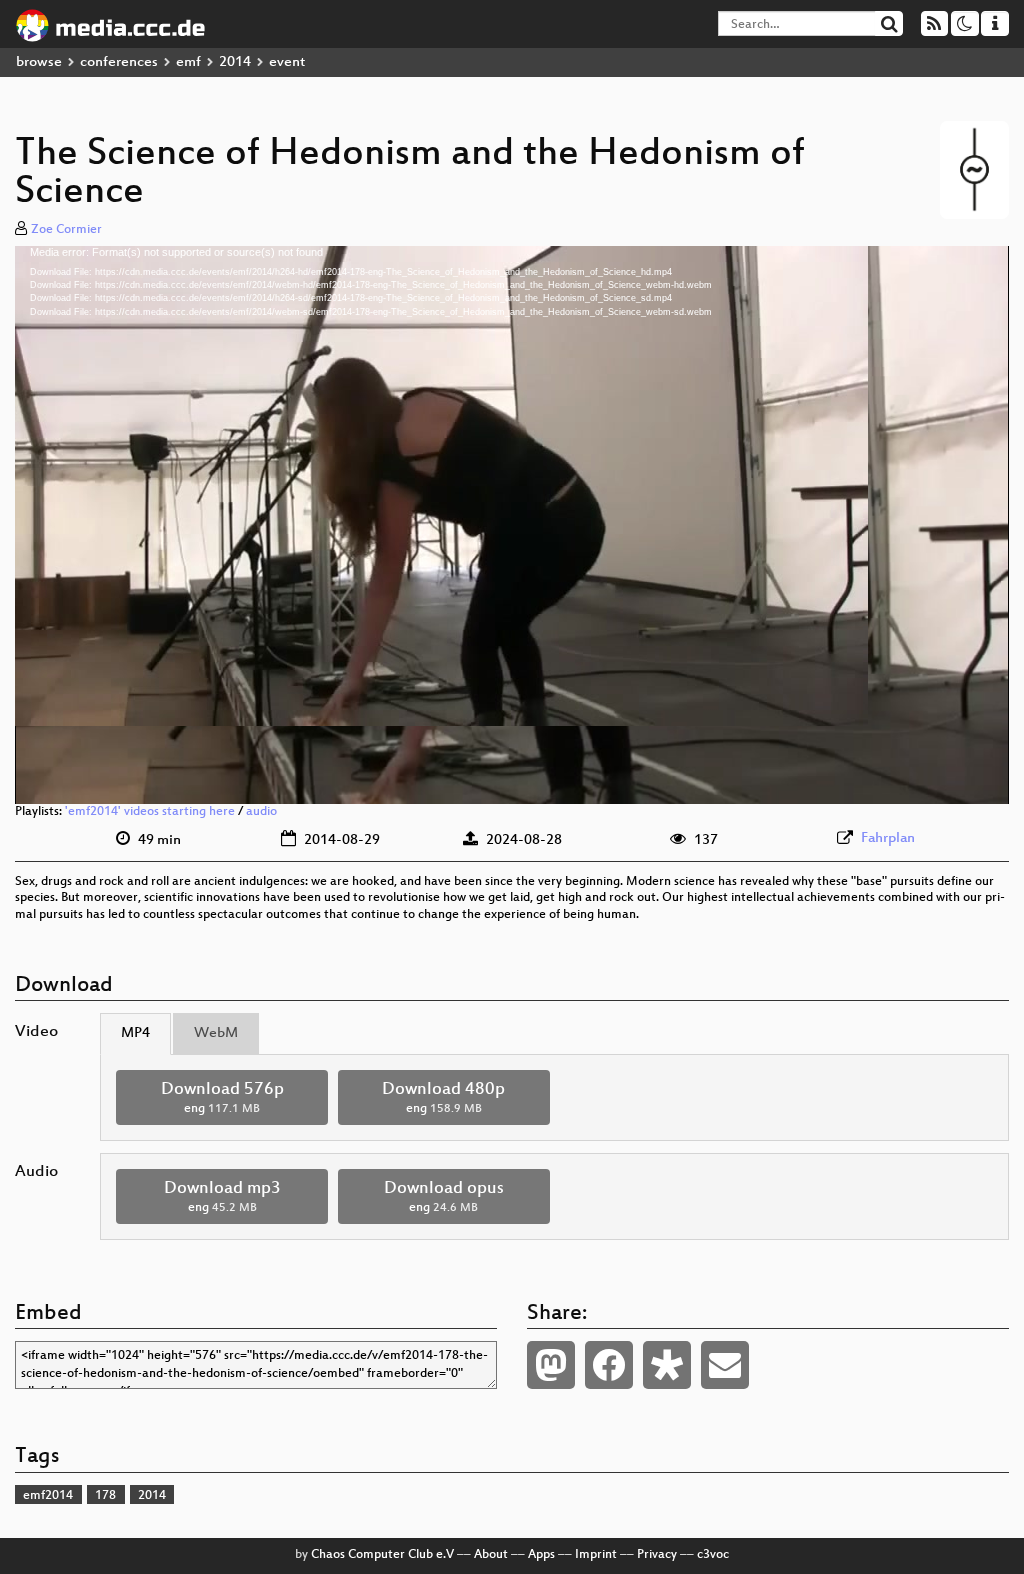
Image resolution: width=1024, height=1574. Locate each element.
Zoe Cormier (66, 230)
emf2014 (48, 1496)
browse (39, 62)
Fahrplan (888, 838)
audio (261, 812)
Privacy (657, 1555)
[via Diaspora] (667, 1365)
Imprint (596, 1555)
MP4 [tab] (135, 1033)
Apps (541, 1555)
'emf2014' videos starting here (150, 812)
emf (188, 62)
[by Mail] (725, 1365)
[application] (512, 525)
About (491, 1555)
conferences (119, 62)
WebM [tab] (216, 1033)
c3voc (713, 1555)
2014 (235, 62)
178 (105, 1496)
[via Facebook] (609, 1365)
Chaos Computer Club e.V (382, 1555)
